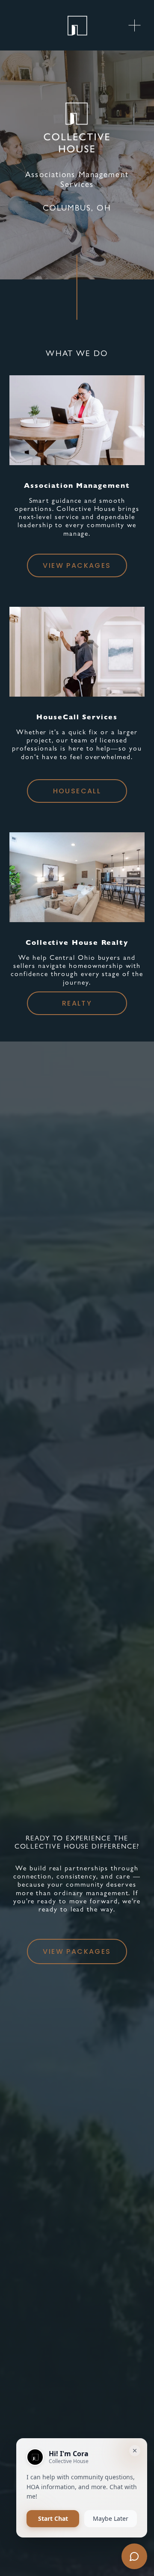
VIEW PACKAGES (77, 565)
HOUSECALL (77, 791)
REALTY (77, 1003)
